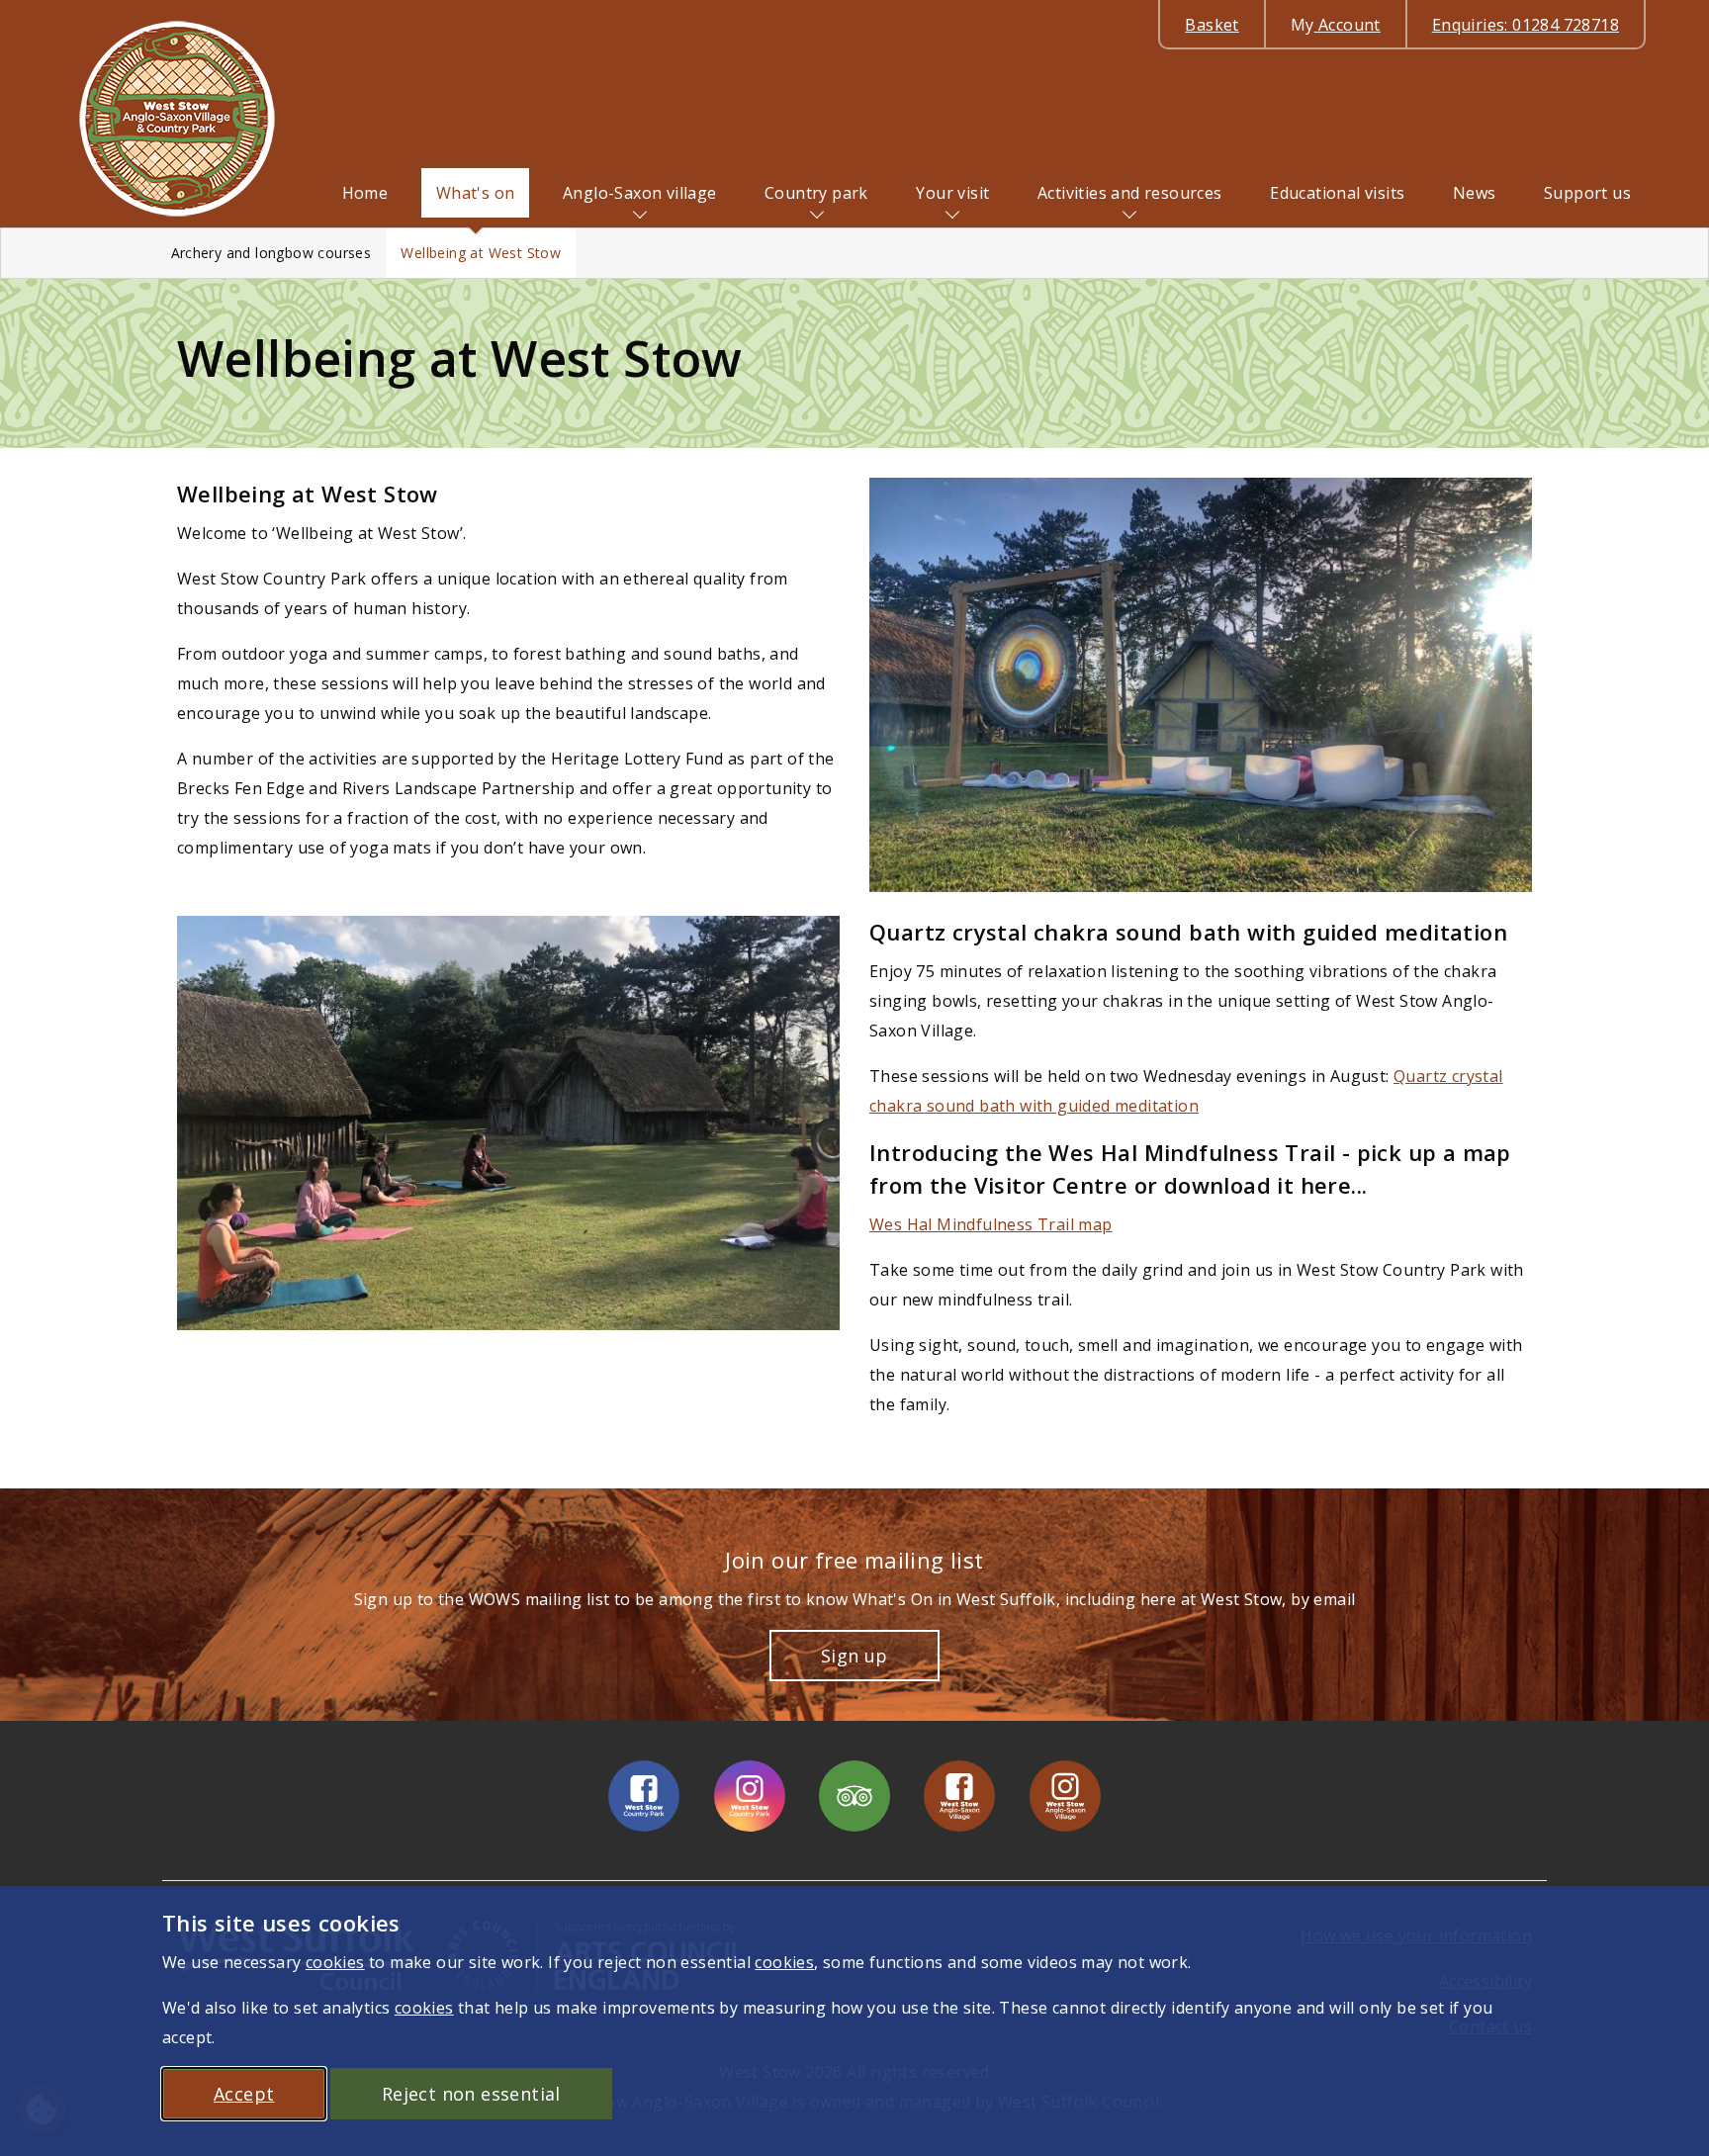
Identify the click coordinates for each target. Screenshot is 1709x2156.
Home (365, 193)
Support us (1587, 193)
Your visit (952, 193)
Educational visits (1337, 193)
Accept (244, 2094)
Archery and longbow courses (271, 253)
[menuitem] (365, 193)
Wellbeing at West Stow (481, 253)
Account (1336, 25)
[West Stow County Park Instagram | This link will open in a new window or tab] (750, 1796)
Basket (1212, 25)
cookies (335, 1962)
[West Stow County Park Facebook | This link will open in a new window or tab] (644, 1796)
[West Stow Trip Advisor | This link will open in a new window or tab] (854, 1796)
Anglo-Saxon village (640, 193)
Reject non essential (471, 2094)
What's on (476, 193)
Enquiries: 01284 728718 (1526, 25)
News (1475, 193)
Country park (816, 193)
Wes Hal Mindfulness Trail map (991, 1224)
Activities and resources (1130, 193)
